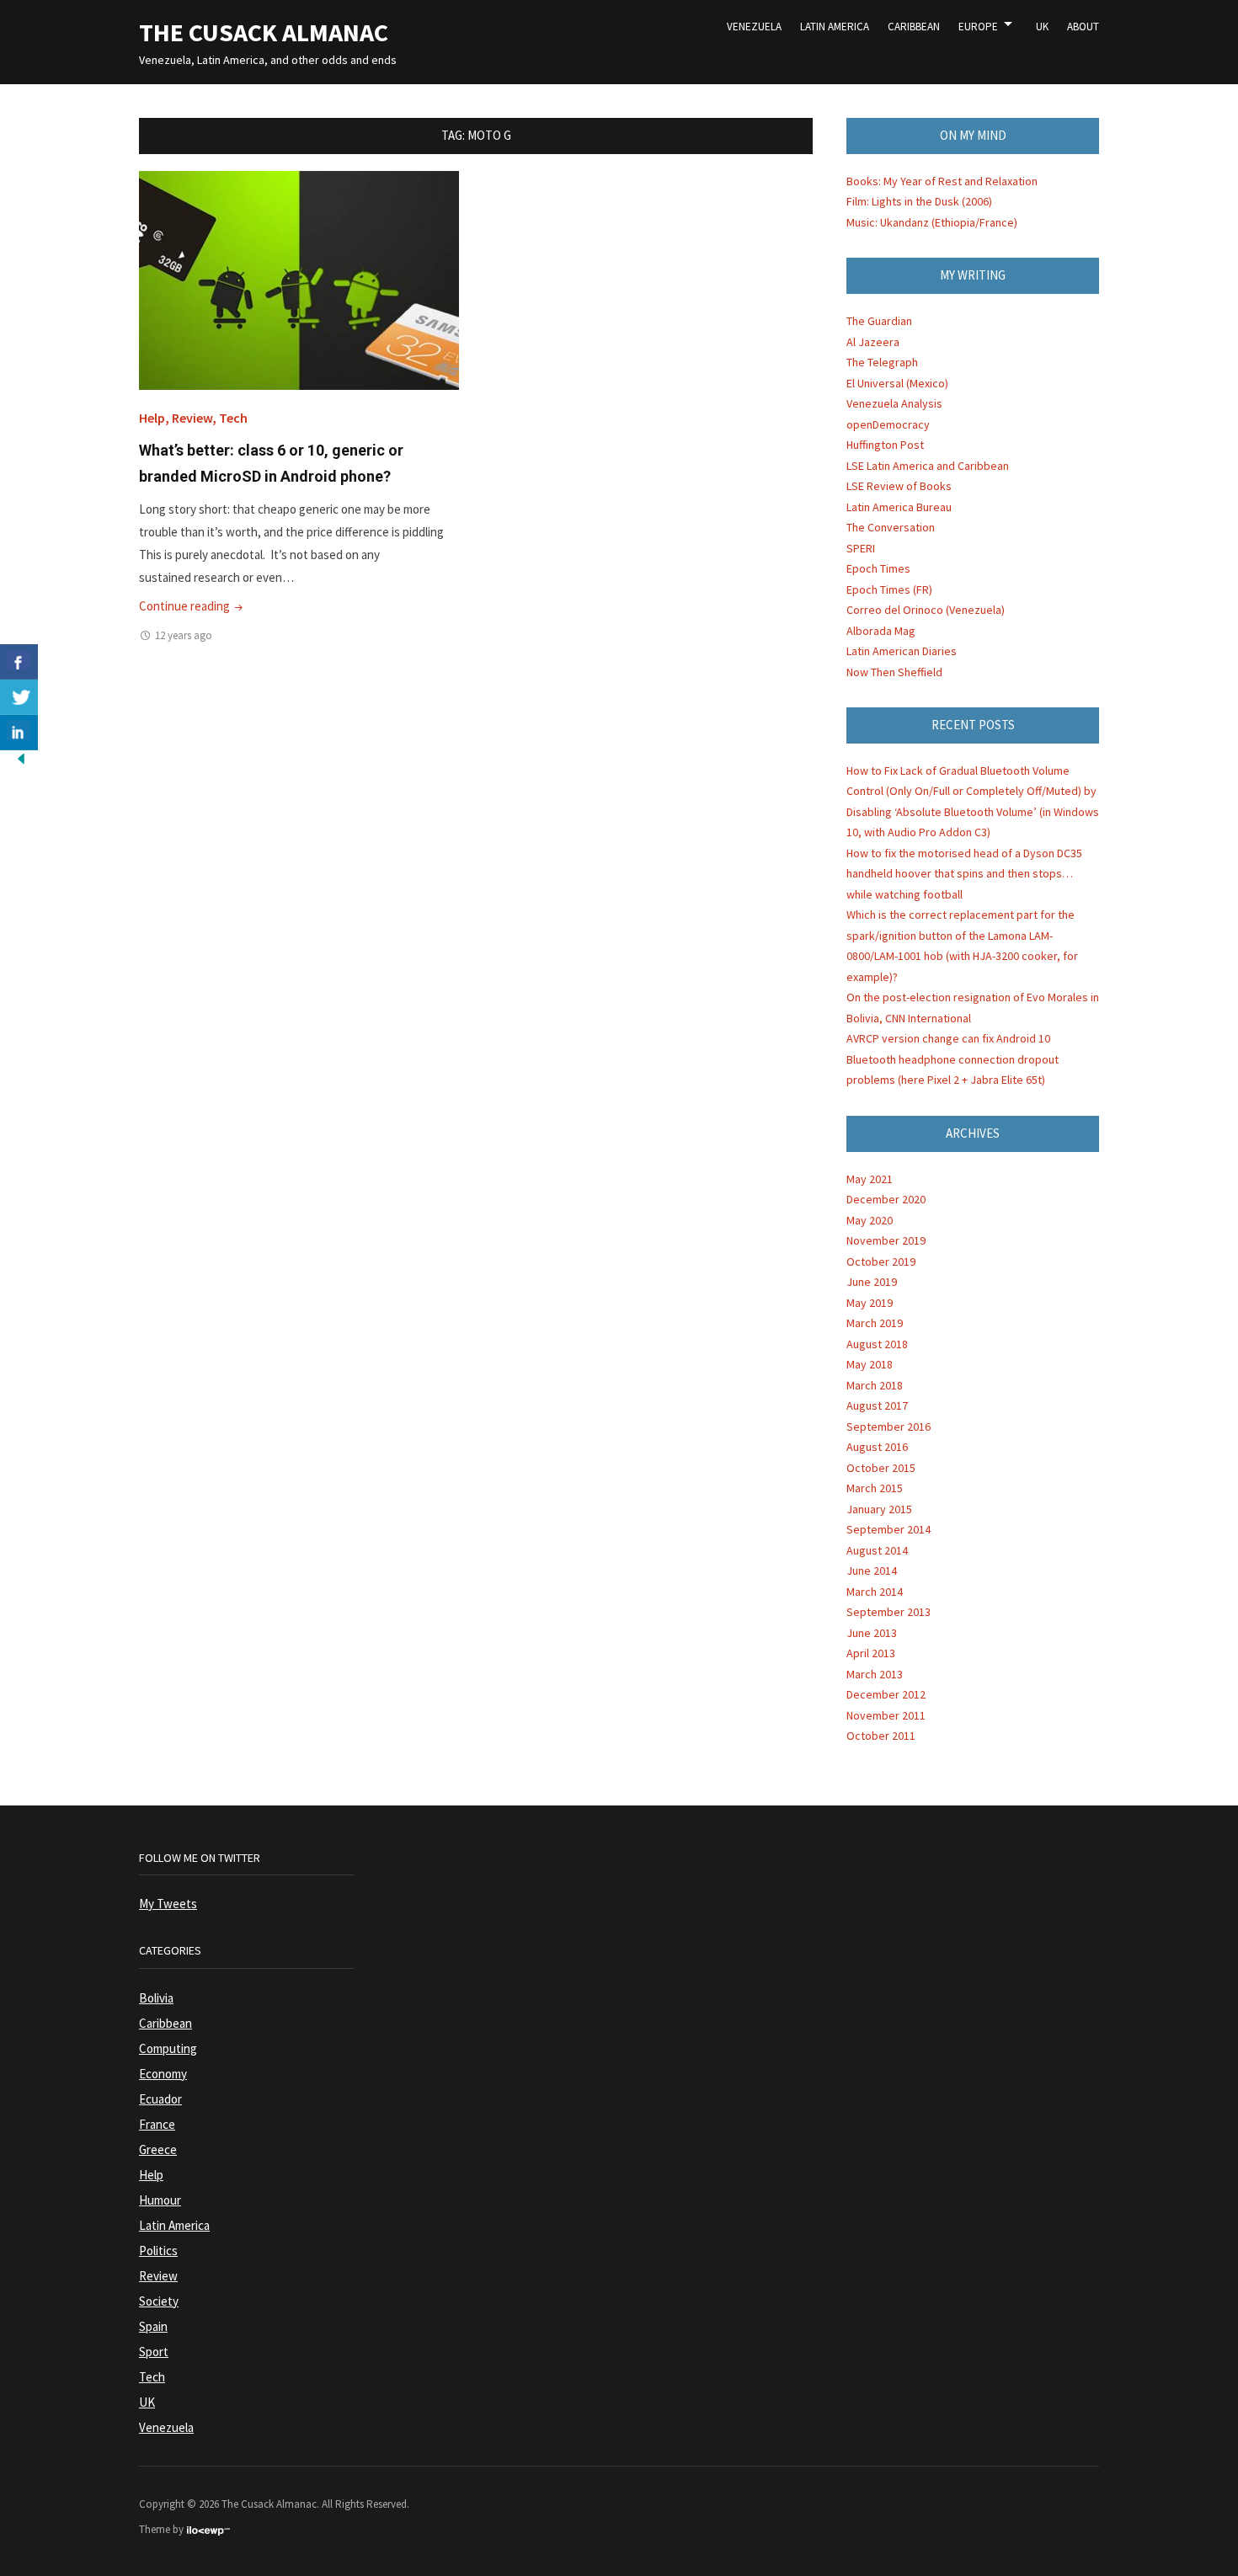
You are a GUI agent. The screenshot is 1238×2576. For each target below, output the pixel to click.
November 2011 (886, 1715)
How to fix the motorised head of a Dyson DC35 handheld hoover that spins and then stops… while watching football (964, 874)
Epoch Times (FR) (889, 589)
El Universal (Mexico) (897, 383)
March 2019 (875, 1323)
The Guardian (879, 321)
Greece (158, 2149)
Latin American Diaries (902, 651)
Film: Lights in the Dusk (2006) (919, 201)
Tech (233, 418)
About (1083, 27)
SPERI (861, 548)
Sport (154, 2352)
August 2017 (877, 1405)
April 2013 (871, 1653)
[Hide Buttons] (21, 757)
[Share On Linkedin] (19, 733)
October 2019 (881, 1261)
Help (152, 418)
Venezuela (754, 27)
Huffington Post (885, 445)
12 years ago (184, 635)
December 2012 (886, 1694)
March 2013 (875, 1674)
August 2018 (877, 1344)
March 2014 (875, 1592)
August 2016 (877, 1447)
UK (1042, 27)
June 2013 (872, 1633)
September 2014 (888, 1529)
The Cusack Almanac (264, 32)
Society (159, 2301)
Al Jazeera (873, 342)
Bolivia (156, 1998)
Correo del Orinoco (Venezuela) (926, 610)
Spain (153, 2326)
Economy (163, 2074)
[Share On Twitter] (19, 697)
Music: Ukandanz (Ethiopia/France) (932, 222)
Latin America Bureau (899, 507)
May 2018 (870, 1364)
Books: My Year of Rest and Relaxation (942, 181)
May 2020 (870, 1220)
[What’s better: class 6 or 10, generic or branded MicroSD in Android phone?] (299, 279)
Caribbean (914, 27)
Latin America (835, 27)
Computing (168, 2048)
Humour (160, 2200)
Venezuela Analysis (894, 403)
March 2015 (875, 1488)
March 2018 (875, 1385)
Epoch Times (878, 568)
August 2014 (877, 1550)
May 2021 (870, 1179)
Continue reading (192, 606)
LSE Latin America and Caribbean (928, 466)
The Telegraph (882, 362)
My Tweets (168, 1904)
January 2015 (879, 1509)
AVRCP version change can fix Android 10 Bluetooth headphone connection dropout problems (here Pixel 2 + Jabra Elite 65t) (953, 1059)
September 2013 (888, 1612)
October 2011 (881, 1736)
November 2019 (886, 1240)
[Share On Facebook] (19, 662)
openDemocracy (888, 424)
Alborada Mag (881, 631)
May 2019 (870, 1303)
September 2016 (888, 1427)
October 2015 (881, 1468)
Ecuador (160, 2099)
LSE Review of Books (899, 486)
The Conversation (891, 527)
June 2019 (872, 1282)
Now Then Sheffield (894, 672)
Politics (158, 2251)
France (157, 2124)
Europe (978, 27)
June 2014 (872, 1571)
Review (192, 418)
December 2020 (886, 1199)
